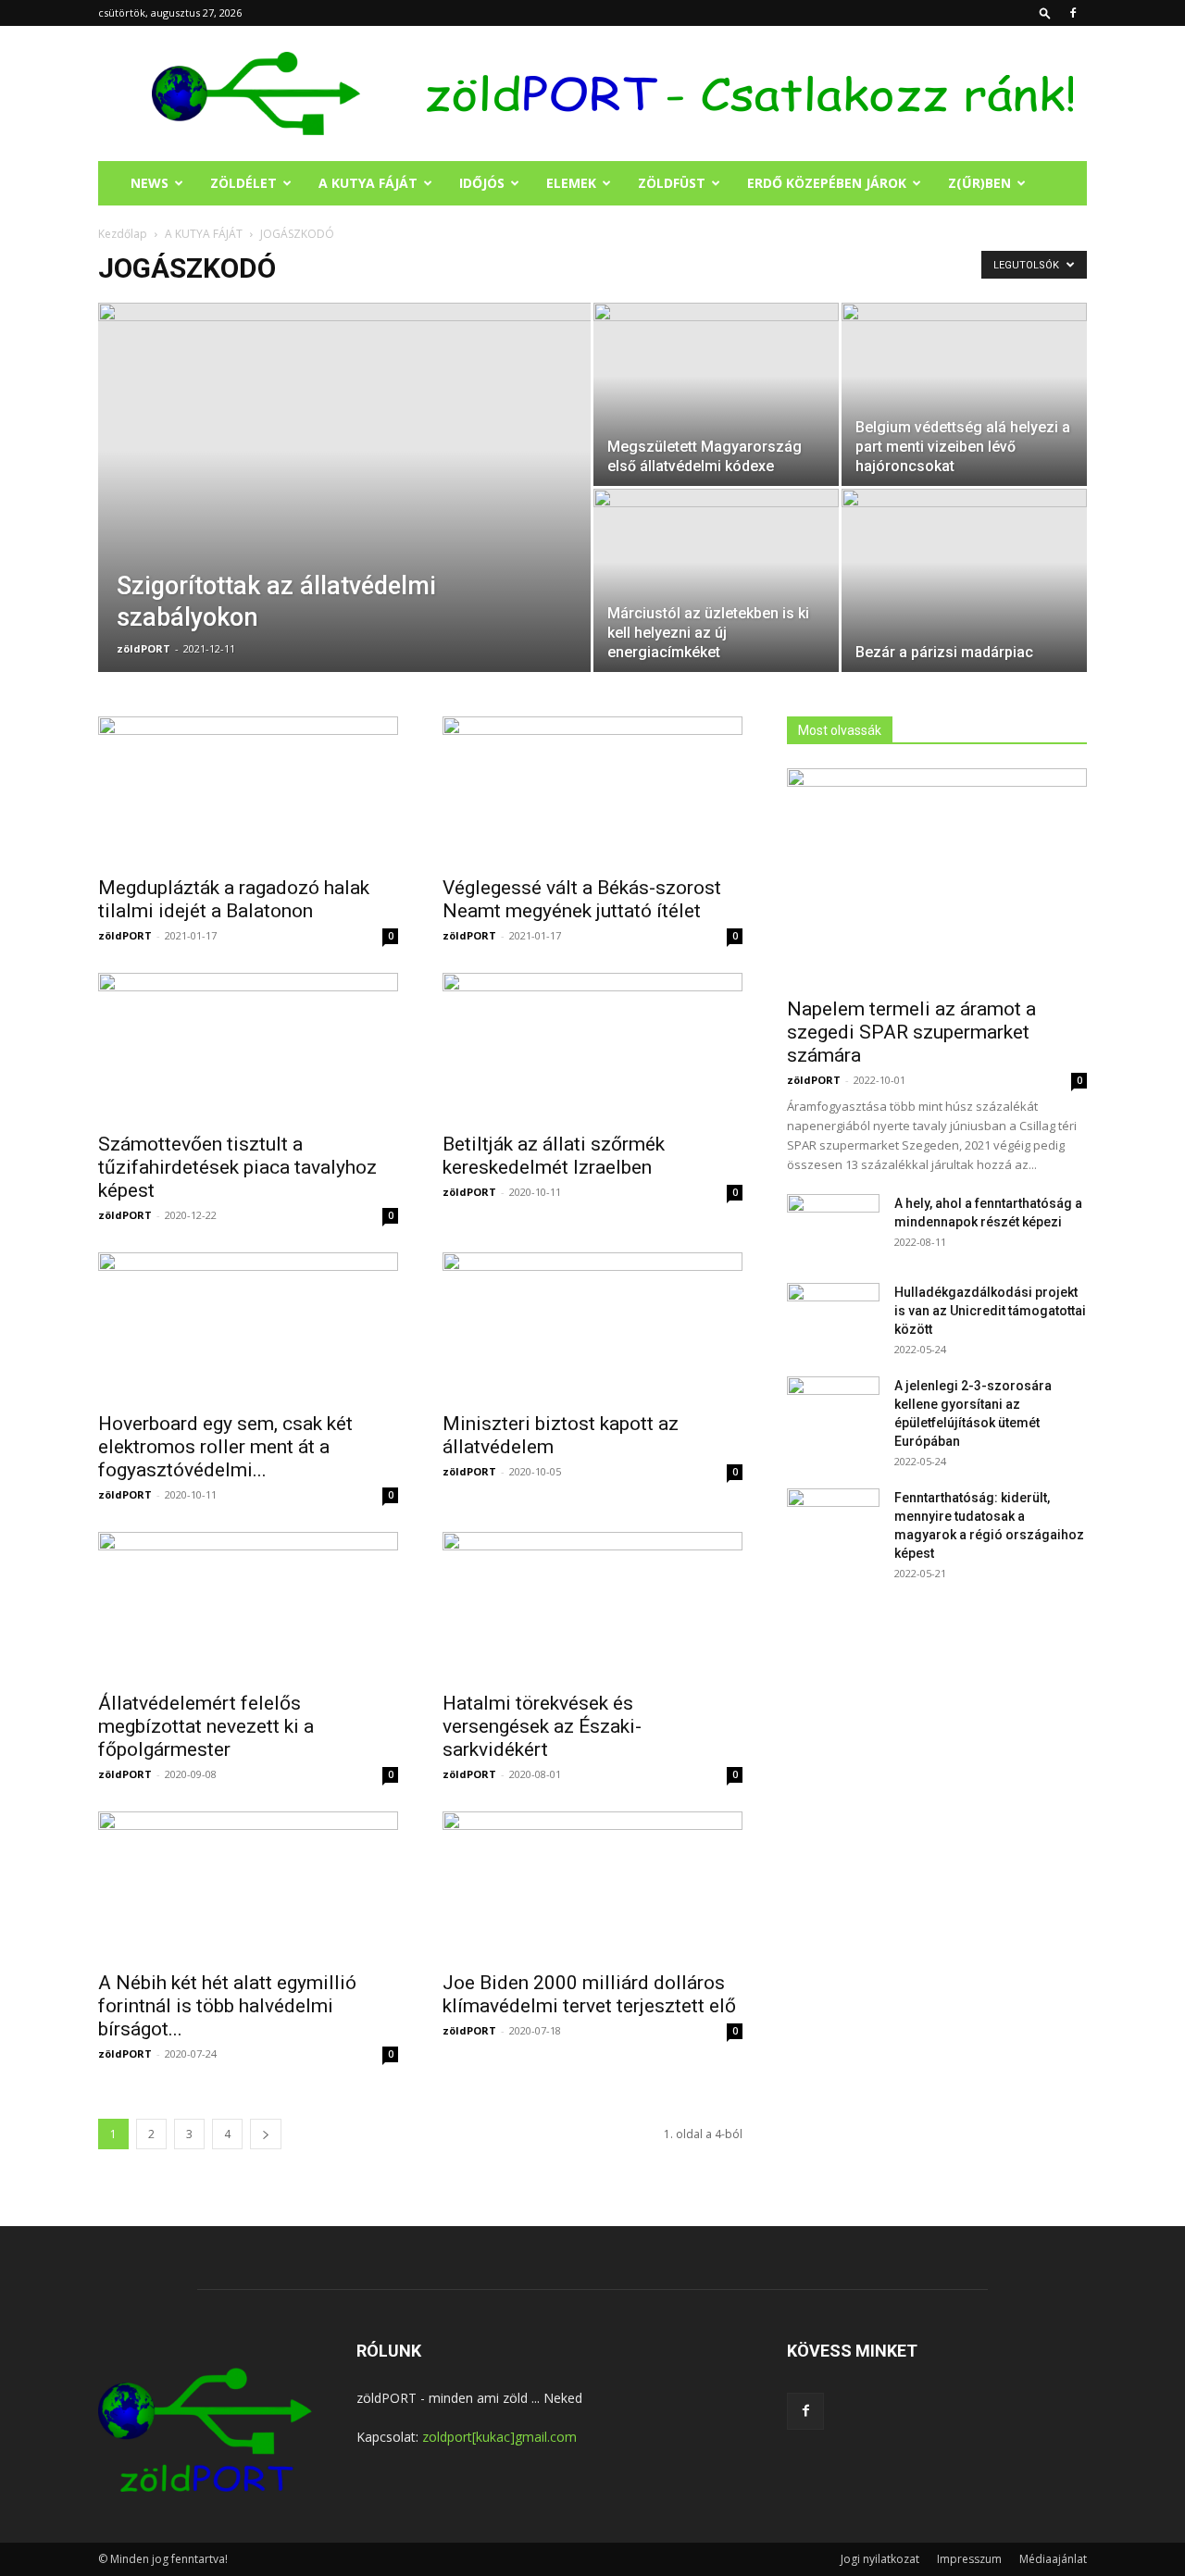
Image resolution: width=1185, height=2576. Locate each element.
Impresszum (969, 2559)
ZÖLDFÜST (672, 183)
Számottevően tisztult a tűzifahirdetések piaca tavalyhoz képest (237, 1167)
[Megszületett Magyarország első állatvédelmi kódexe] (716, 394)
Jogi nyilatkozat (880, 2559)
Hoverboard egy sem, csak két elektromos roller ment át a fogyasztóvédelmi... (225, 1447)
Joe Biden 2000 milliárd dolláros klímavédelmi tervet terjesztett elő (589, 1994)
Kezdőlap (123, 234)
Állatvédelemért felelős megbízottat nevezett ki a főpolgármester (206, 1726)
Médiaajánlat (1053, 2559)
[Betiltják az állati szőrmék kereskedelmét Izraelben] (592, 1047)
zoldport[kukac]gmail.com (499, 2437)
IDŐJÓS (482, 183)
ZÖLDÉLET (243, 183)
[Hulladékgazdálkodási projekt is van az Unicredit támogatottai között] (833, 1315)
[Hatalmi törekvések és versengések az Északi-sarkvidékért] (592, 1606)
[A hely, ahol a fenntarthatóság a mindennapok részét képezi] (833, 1226)
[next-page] (266, 2134)
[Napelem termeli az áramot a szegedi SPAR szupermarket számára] (937, 877)
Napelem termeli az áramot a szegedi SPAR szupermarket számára (911, 1032)
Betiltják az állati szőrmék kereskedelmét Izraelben (554, 1156)
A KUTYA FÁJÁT (368, 183)
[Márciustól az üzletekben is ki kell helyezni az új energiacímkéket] (716, 580)
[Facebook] (1073, 13)
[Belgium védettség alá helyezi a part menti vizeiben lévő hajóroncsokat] (964, 394)
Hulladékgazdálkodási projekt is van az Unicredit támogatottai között (990, 1311)
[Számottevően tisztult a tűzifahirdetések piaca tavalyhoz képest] (248, 1047)
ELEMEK (571, 183)
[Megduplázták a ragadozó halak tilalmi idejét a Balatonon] (248, 790)
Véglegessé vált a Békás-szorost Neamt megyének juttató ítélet (582, 899)
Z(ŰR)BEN (979, 183)
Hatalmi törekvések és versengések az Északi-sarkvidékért (542, 1726)
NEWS (150, 183)
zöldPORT (143, 648)
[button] (1045, 12)
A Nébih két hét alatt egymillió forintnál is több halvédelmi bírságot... (227, 2006)
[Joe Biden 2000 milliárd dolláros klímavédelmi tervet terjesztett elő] (592, 1885)
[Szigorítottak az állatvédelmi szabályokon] (344, 516)
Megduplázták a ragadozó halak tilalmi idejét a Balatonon (234, 899)
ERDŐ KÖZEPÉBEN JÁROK (827, 183)
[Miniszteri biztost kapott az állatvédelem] (592, 1326)
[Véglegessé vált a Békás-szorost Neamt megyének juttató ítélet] (592, 790)
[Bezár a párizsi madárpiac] (964, 580)
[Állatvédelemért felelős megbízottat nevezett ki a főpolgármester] (248, 1606)
